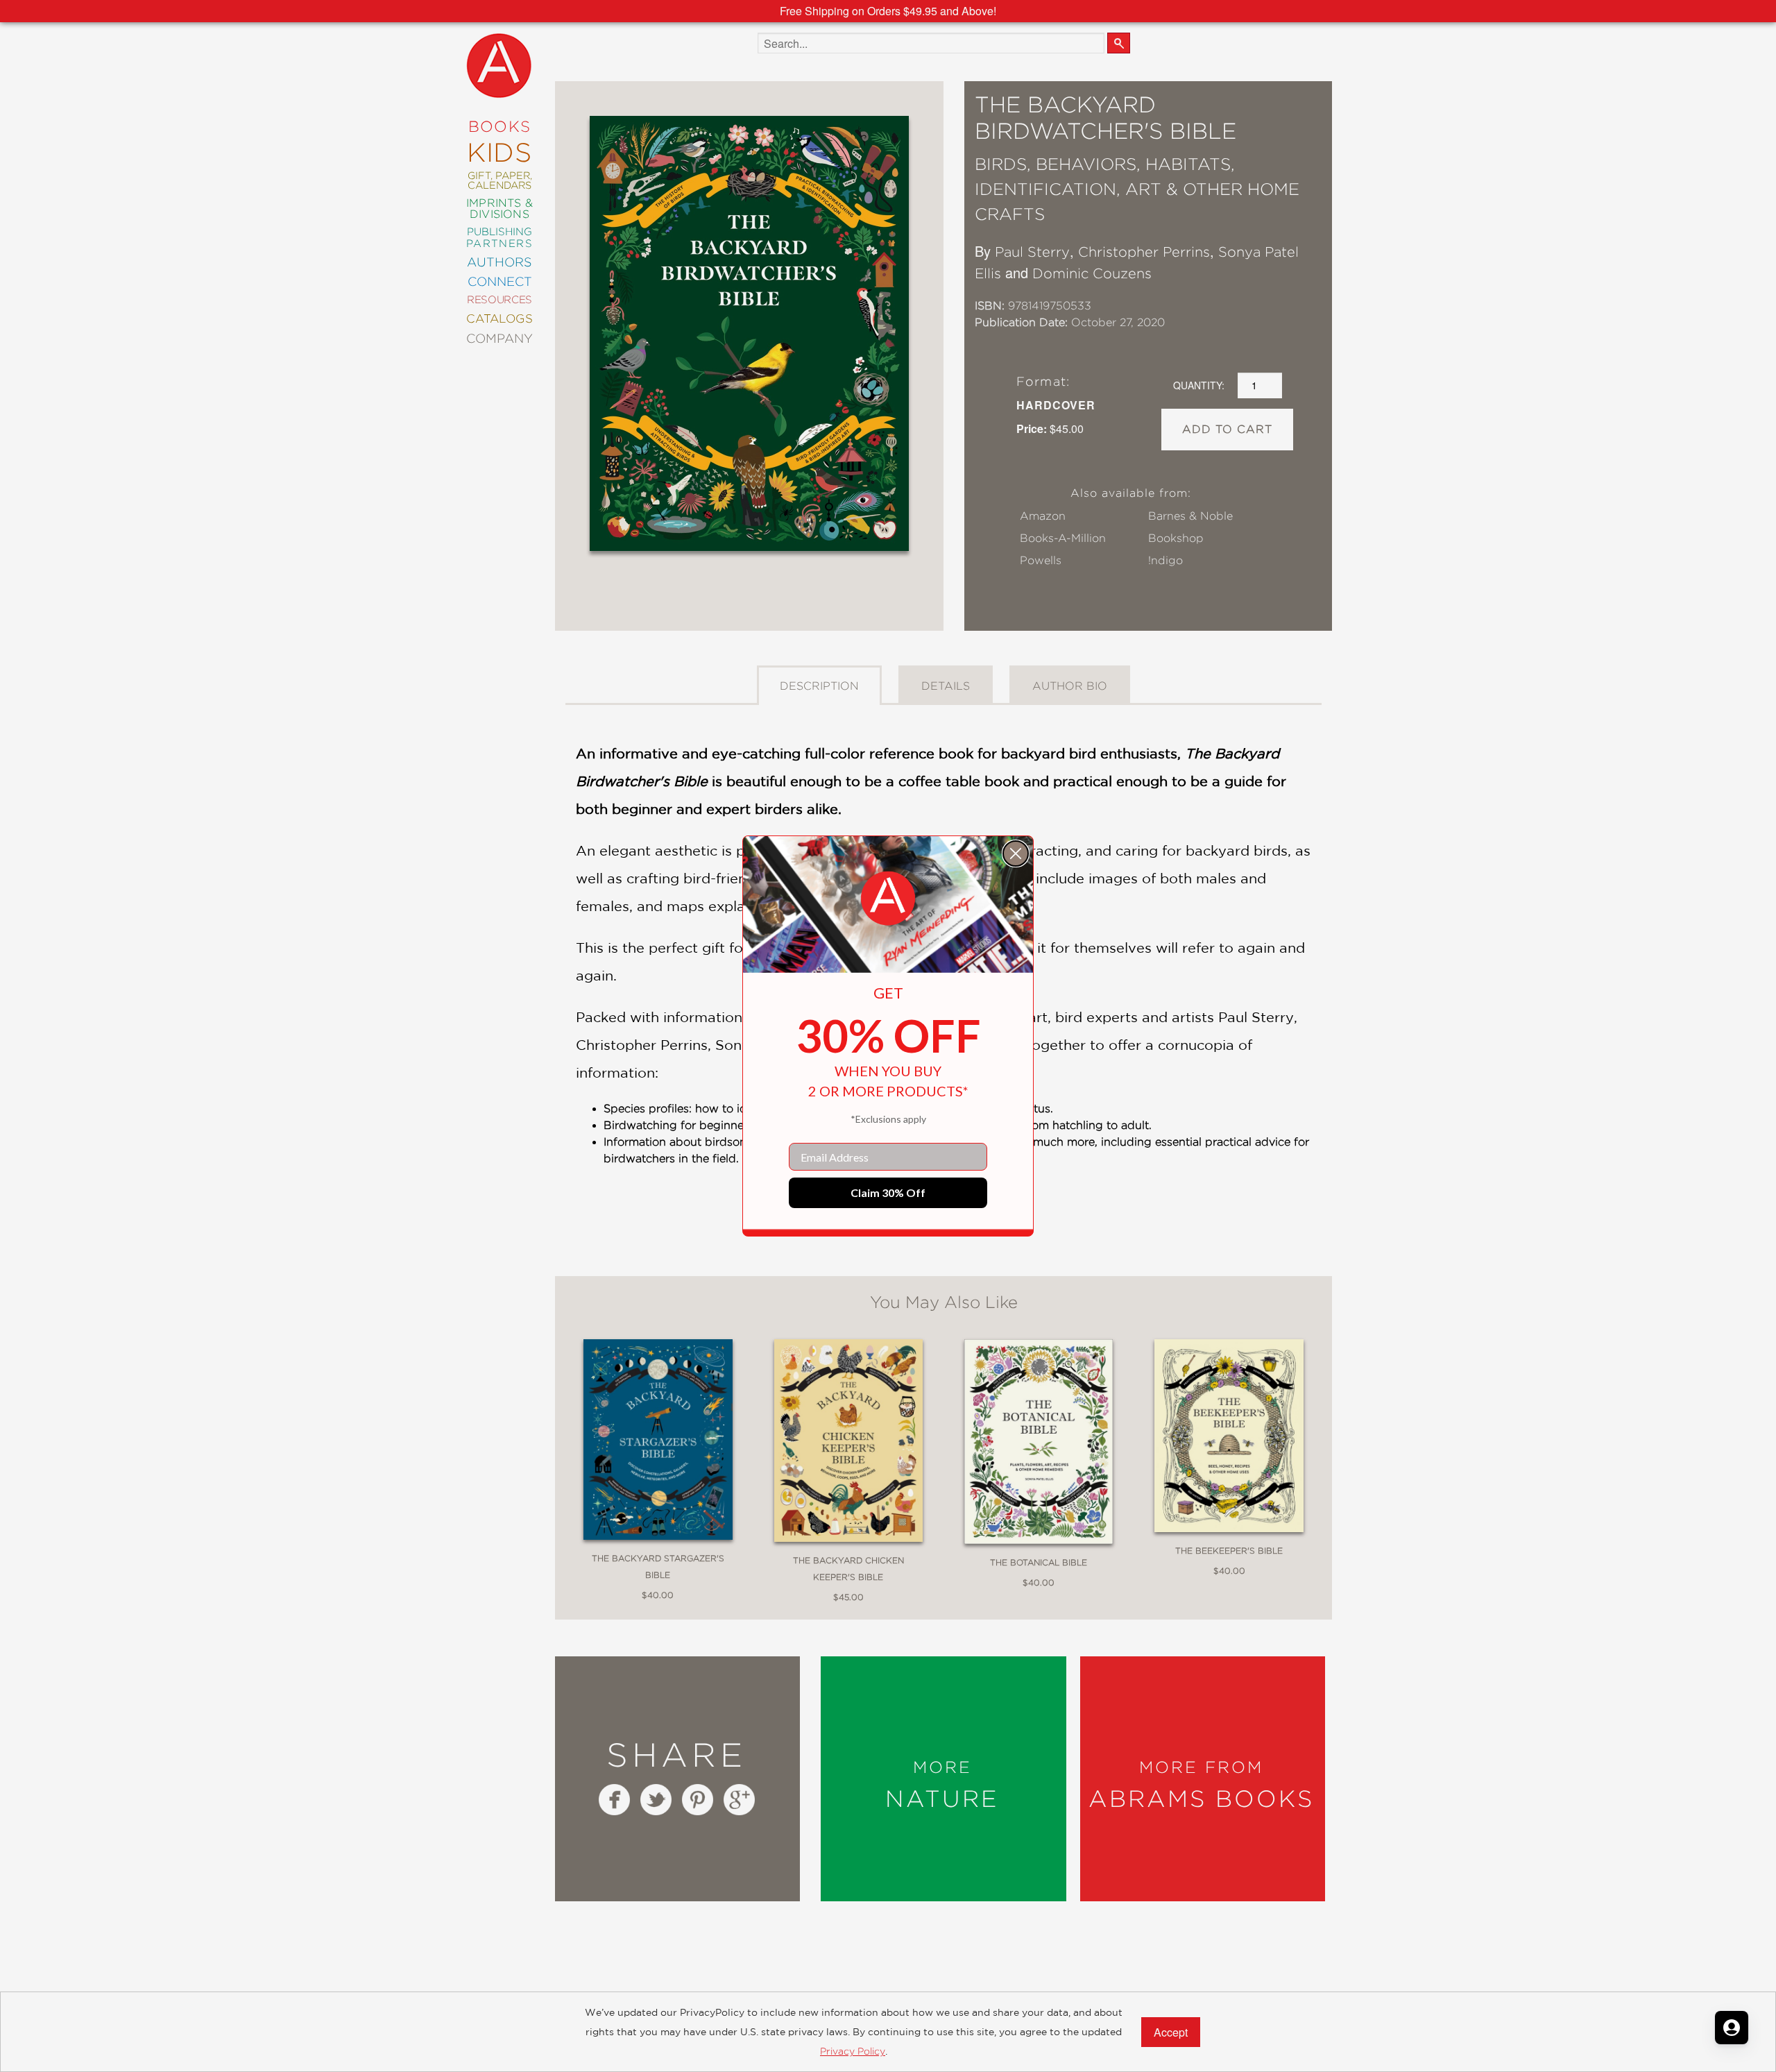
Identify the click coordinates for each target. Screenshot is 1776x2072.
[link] (888, 899)
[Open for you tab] (1732, 2028)
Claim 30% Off (888, 1192)
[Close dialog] (1016, 854)
